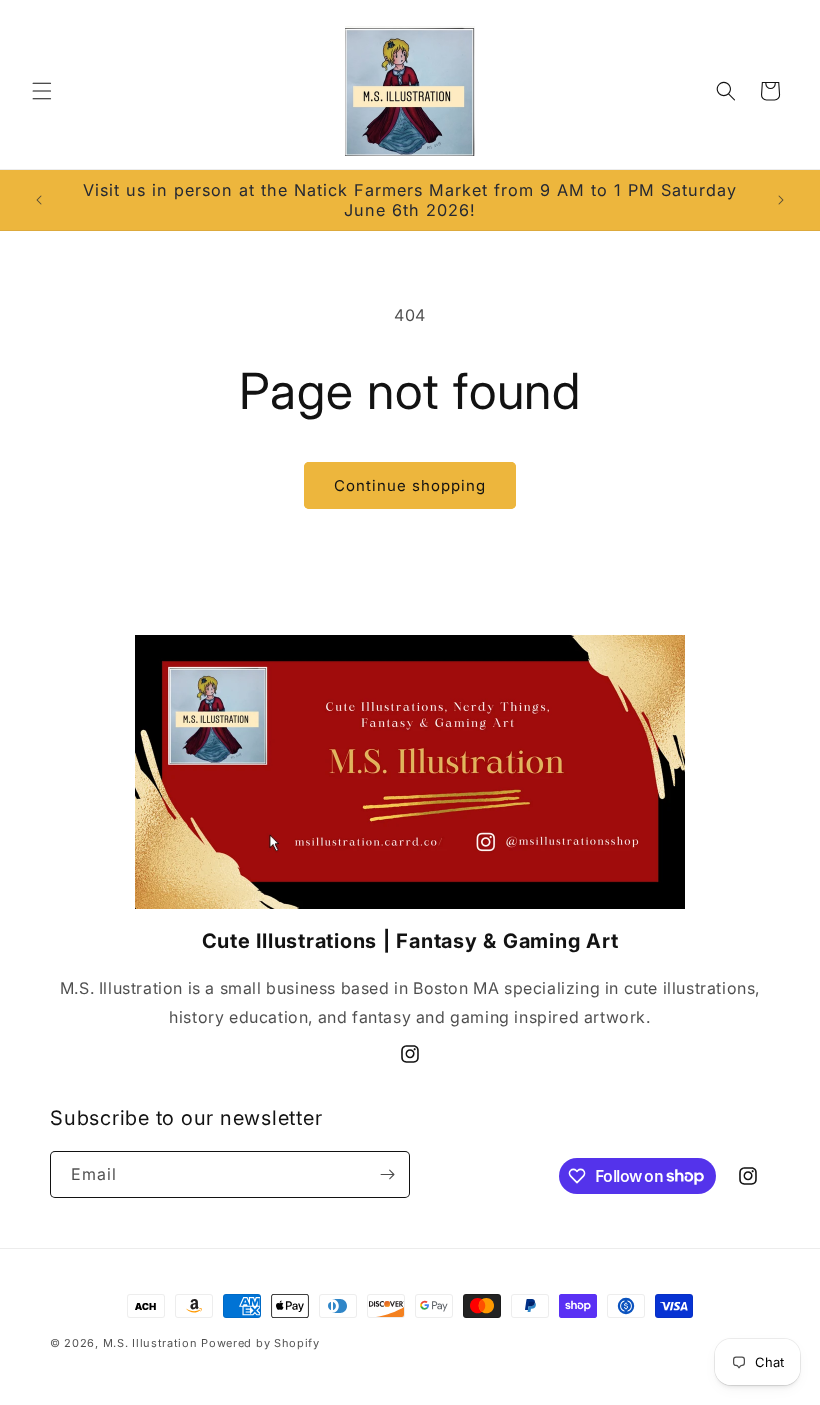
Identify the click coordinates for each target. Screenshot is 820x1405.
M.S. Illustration (150, 1343)
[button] (42, 91)
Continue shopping (410, 485)
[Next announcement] (781, 200)
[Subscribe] (387, 1174)
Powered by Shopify (260, 1343)
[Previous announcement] (39, 200)
